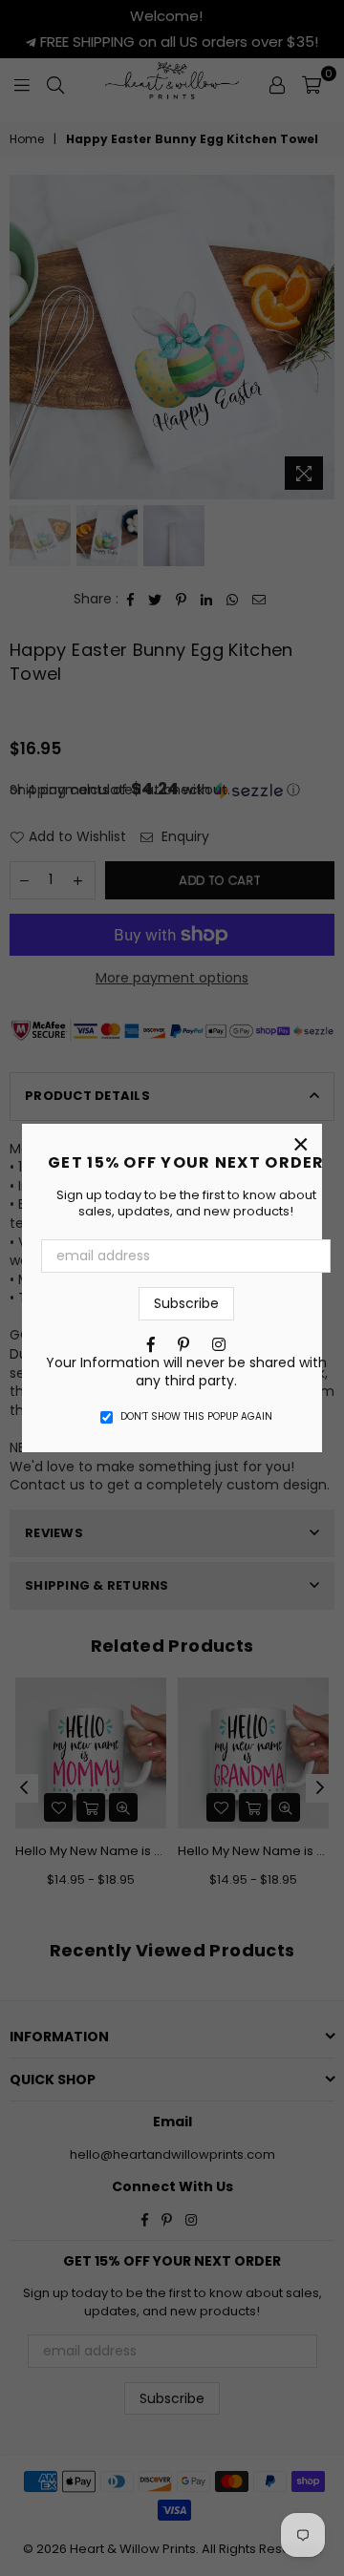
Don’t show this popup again (196, 1417)
